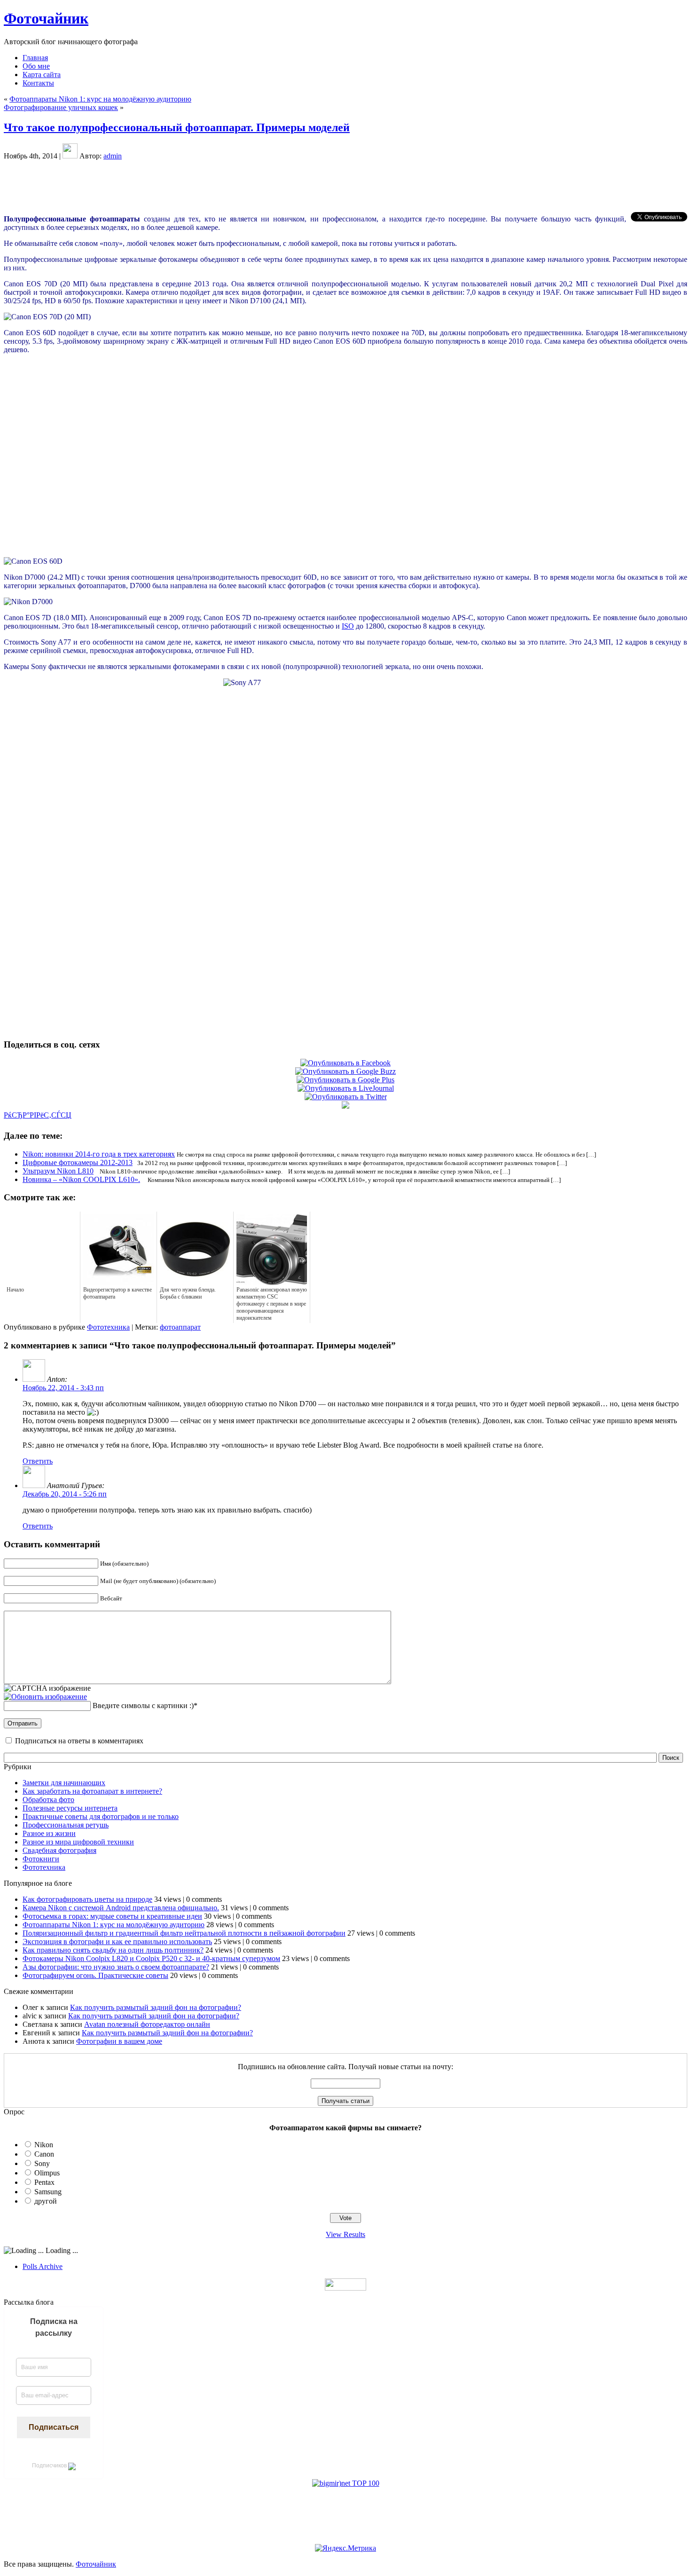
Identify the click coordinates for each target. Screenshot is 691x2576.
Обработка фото (48, 1800)
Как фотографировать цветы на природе (87, 1899)
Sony (42, 2163)
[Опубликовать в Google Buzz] (345, 1071)
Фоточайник (46, 18)
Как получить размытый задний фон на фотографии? (156, 2007)
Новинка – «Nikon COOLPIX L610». (81, 1179)
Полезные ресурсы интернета (70, 1808)
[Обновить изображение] (45, 1697)
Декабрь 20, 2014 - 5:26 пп (65, 1494)
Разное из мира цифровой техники (78, 1842)
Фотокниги (41, 1859)
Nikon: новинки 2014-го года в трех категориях (99, 1154)
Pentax (44, 2182)
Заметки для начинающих (64, 1783)
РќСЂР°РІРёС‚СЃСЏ (38, 1115)
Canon (44, 2154)
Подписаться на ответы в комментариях (79, 1741)
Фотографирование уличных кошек (61, 107)
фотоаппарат (180, 1327)
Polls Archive (43, 2266)
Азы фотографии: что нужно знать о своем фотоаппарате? (116, 1967)
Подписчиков (50, 2466)
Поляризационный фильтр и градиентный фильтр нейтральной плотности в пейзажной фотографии (184, 1933)
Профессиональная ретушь (66, 1825)
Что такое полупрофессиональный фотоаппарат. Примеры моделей (177, 127)
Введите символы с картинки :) (143, 1706)
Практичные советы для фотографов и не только (101, 1816)
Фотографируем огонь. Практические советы (95, 1975)
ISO (348, 626)
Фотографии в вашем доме (119, 2041)
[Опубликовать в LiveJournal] (346, 1088)
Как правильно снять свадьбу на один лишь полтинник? (113, 1950)
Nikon (44, 2145)
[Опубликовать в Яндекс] (345, 1106)
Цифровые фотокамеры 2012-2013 (78, 1162)
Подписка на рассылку (54, 2327)
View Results (345, 2234)
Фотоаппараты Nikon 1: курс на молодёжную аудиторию (100, 99)
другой (46, 2201)
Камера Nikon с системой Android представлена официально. (121, 1908)
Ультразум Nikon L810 (58, 1171)
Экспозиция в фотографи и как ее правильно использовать (117, 1942)
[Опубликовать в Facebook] (345, 1063)
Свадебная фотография (59, 1850)
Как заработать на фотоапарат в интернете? (92, 1791)
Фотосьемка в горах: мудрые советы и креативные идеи (112, 1916)
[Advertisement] (345, 186)
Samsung (48, 2192)
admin (113, 156)
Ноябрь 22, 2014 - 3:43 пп (63, 1388)
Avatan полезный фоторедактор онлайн (147, 2024)
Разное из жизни (49, 1833)
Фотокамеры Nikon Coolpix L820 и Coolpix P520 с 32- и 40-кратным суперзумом (151, 1958)
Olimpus (47, 2173)
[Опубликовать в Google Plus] (345, 1080)
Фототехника (108, 1327)
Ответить (38, 1461)
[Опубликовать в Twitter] (346, 1097)
